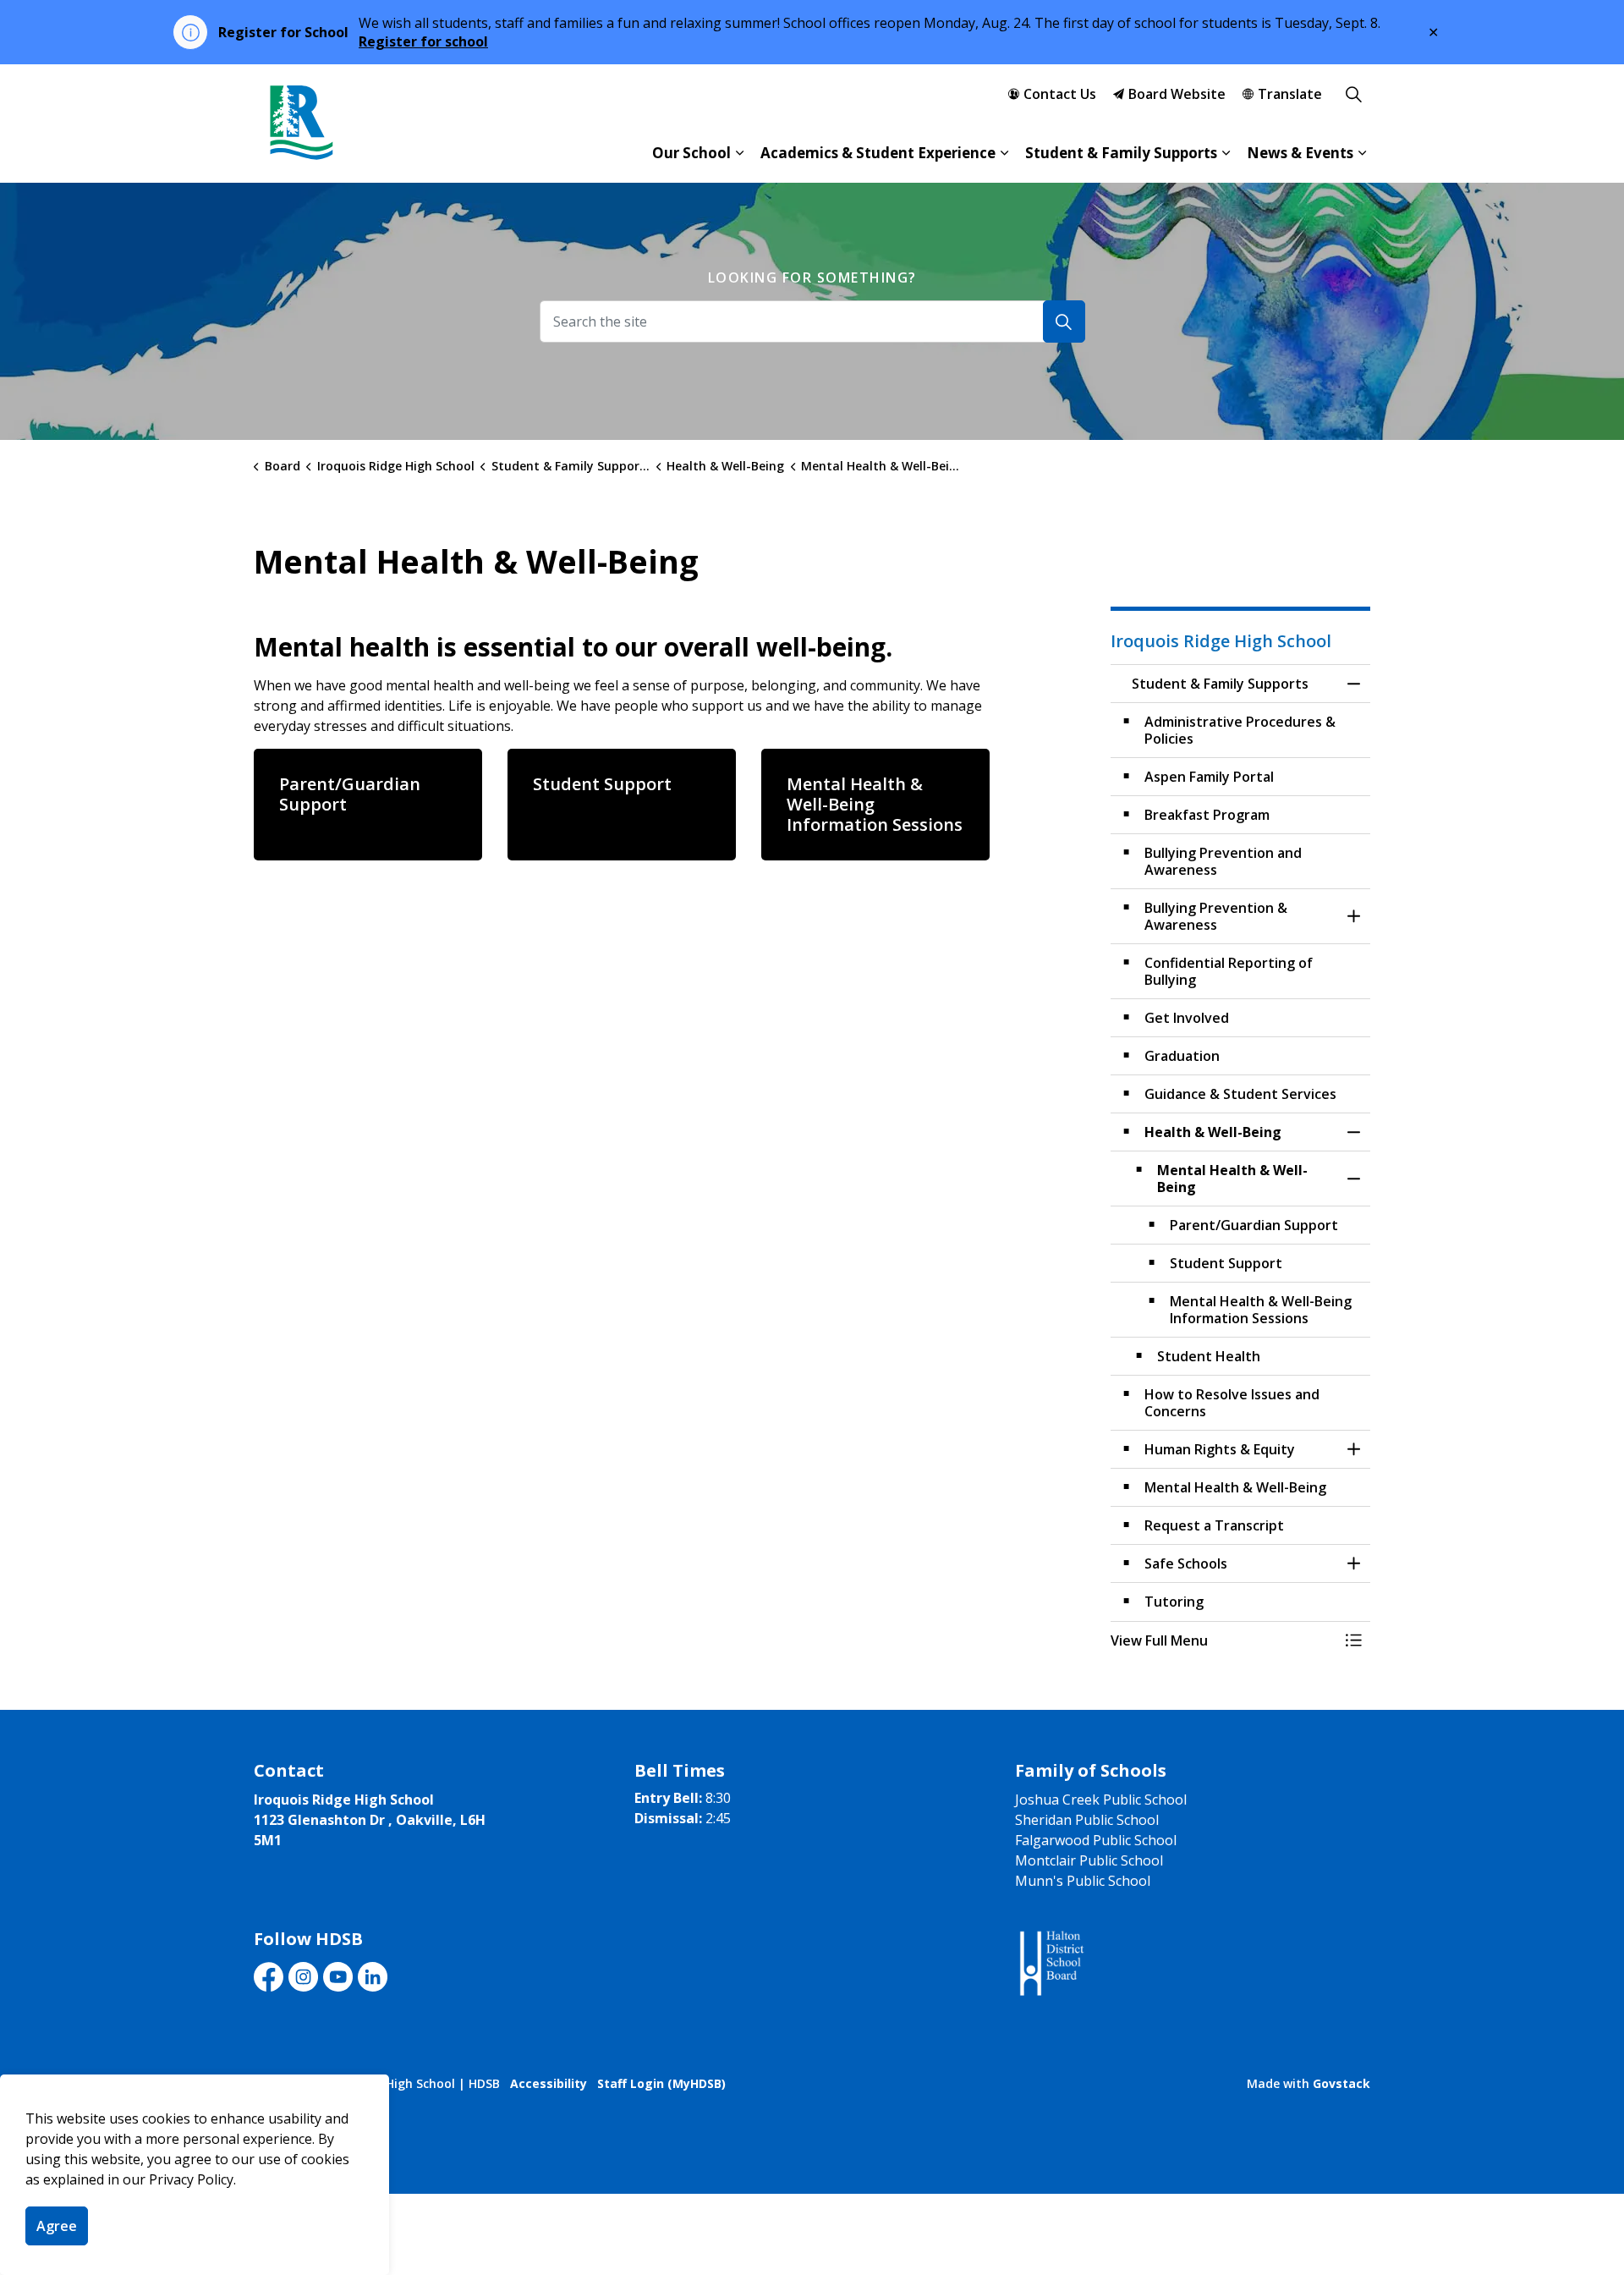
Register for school (423, 41)
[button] (1224, 1640)
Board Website (1177, 94)
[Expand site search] (1353, 94)
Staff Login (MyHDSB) (661, 2083)
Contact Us (1060, 94)
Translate (1290, 94)
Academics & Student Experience (878, 153)
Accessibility (549, 2083)
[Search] (1064, 321)
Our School (691, 153)
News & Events (1300, 153)
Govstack (1341, 2083)
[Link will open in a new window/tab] (1050, 1964)
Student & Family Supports (1121, 153)
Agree (57, 2226)
